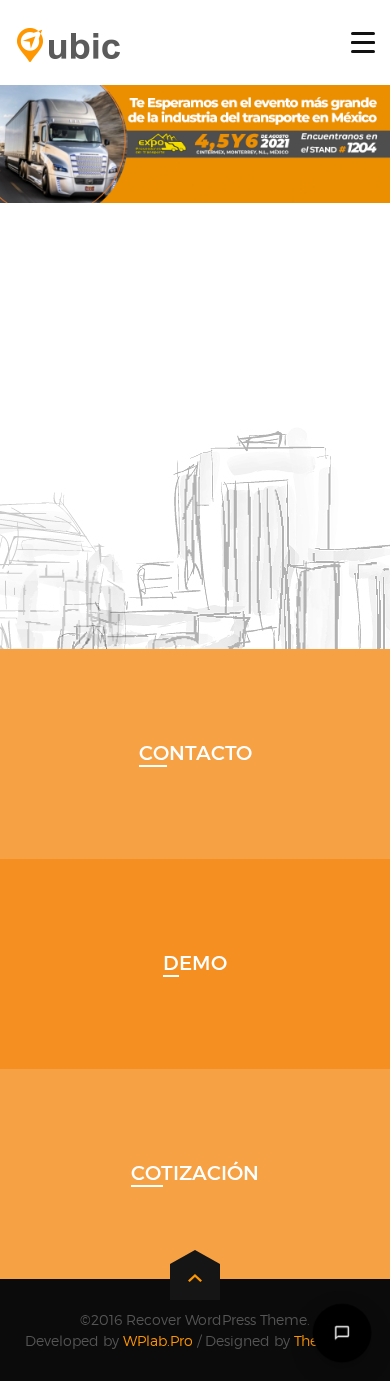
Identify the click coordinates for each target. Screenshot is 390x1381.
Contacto (195, 753)
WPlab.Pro (158, 1340)
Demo (195, 963)
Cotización (195, 1173)
